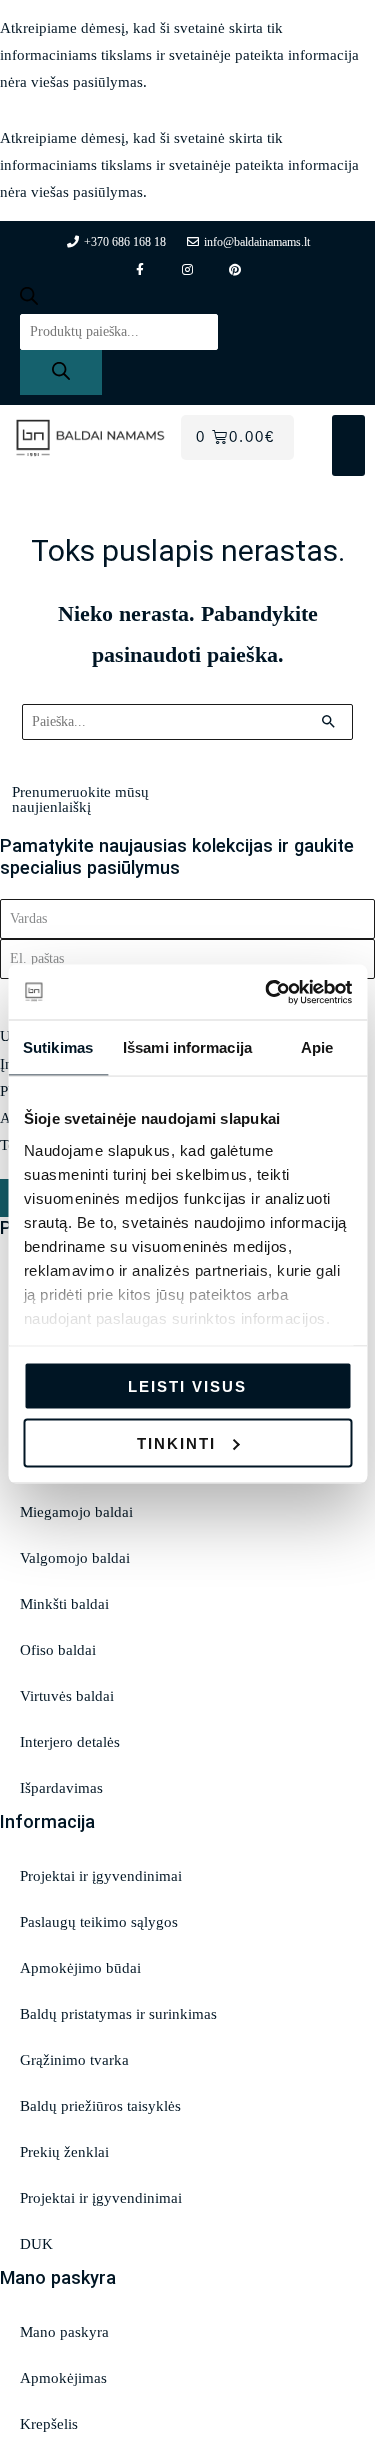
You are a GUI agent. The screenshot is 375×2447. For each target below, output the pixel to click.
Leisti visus (187, 1386)
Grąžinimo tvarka (74, 2060)
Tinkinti (176, 1442)
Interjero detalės (70, 1742)
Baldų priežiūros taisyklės (100, 2106)
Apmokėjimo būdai (80, 1968)
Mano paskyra (64, 2332)
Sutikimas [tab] (58, 1047)
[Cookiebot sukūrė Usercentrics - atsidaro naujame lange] (267, 992)
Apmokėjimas (63, 2378)
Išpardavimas (61, 1788)
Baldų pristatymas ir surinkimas (118, 2014)
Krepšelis (49, 2424)
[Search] (61, 372)
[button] (348, 445)
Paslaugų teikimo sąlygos (99, 1922)
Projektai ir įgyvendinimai (101, 1876)
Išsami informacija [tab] (187, 1047)
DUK (36, 2244)
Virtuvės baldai (67, 1696)
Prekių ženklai (64, 2152)
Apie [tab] (317, 1047)
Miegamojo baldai (76, 1512)
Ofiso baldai (58, 1650)
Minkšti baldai (64, 1604)
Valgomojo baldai (75, 1558)
